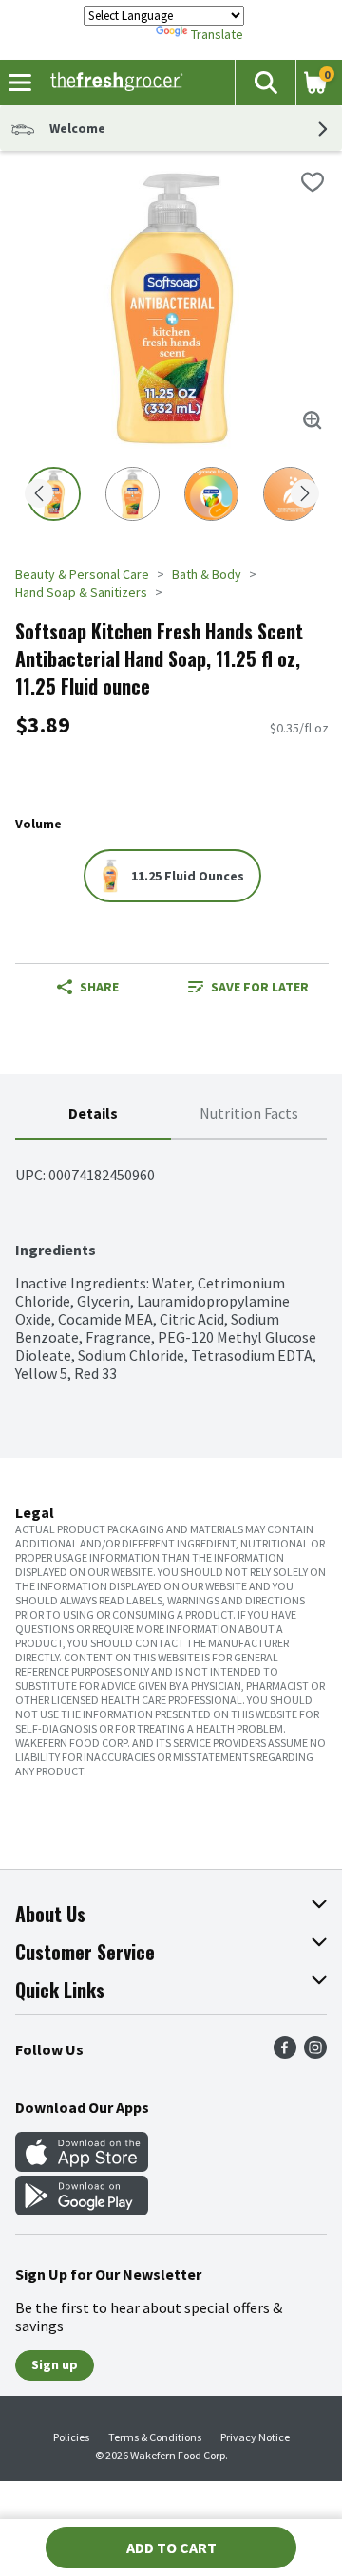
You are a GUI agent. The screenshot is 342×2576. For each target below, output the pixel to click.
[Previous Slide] (39, 495)
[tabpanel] (171, 1261)
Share (99, 987)
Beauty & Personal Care (82, 574)
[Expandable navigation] (20, 83)
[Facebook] (285, 2053)
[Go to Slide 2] (133, 494)
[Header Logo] (113, 83)
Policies (71, 2437)
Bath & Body (207, 574)
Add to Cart (171, 2548)
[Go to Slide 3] (211, 494)
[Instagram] (315, 2053)
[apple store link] (82, 2166)
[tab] (93, 1114)
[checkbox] (313, 182)
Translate (217, 34)
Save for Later (260, 987)
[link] (248, 987)
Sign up (55, 2364)
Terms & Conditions (155, 2437)
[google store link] (82, 2210)
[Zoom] (313, 420)
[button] (265, 83)
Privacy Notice (255, 2437)
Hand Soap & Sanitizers (81, 592)
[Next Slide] (305, 495)
